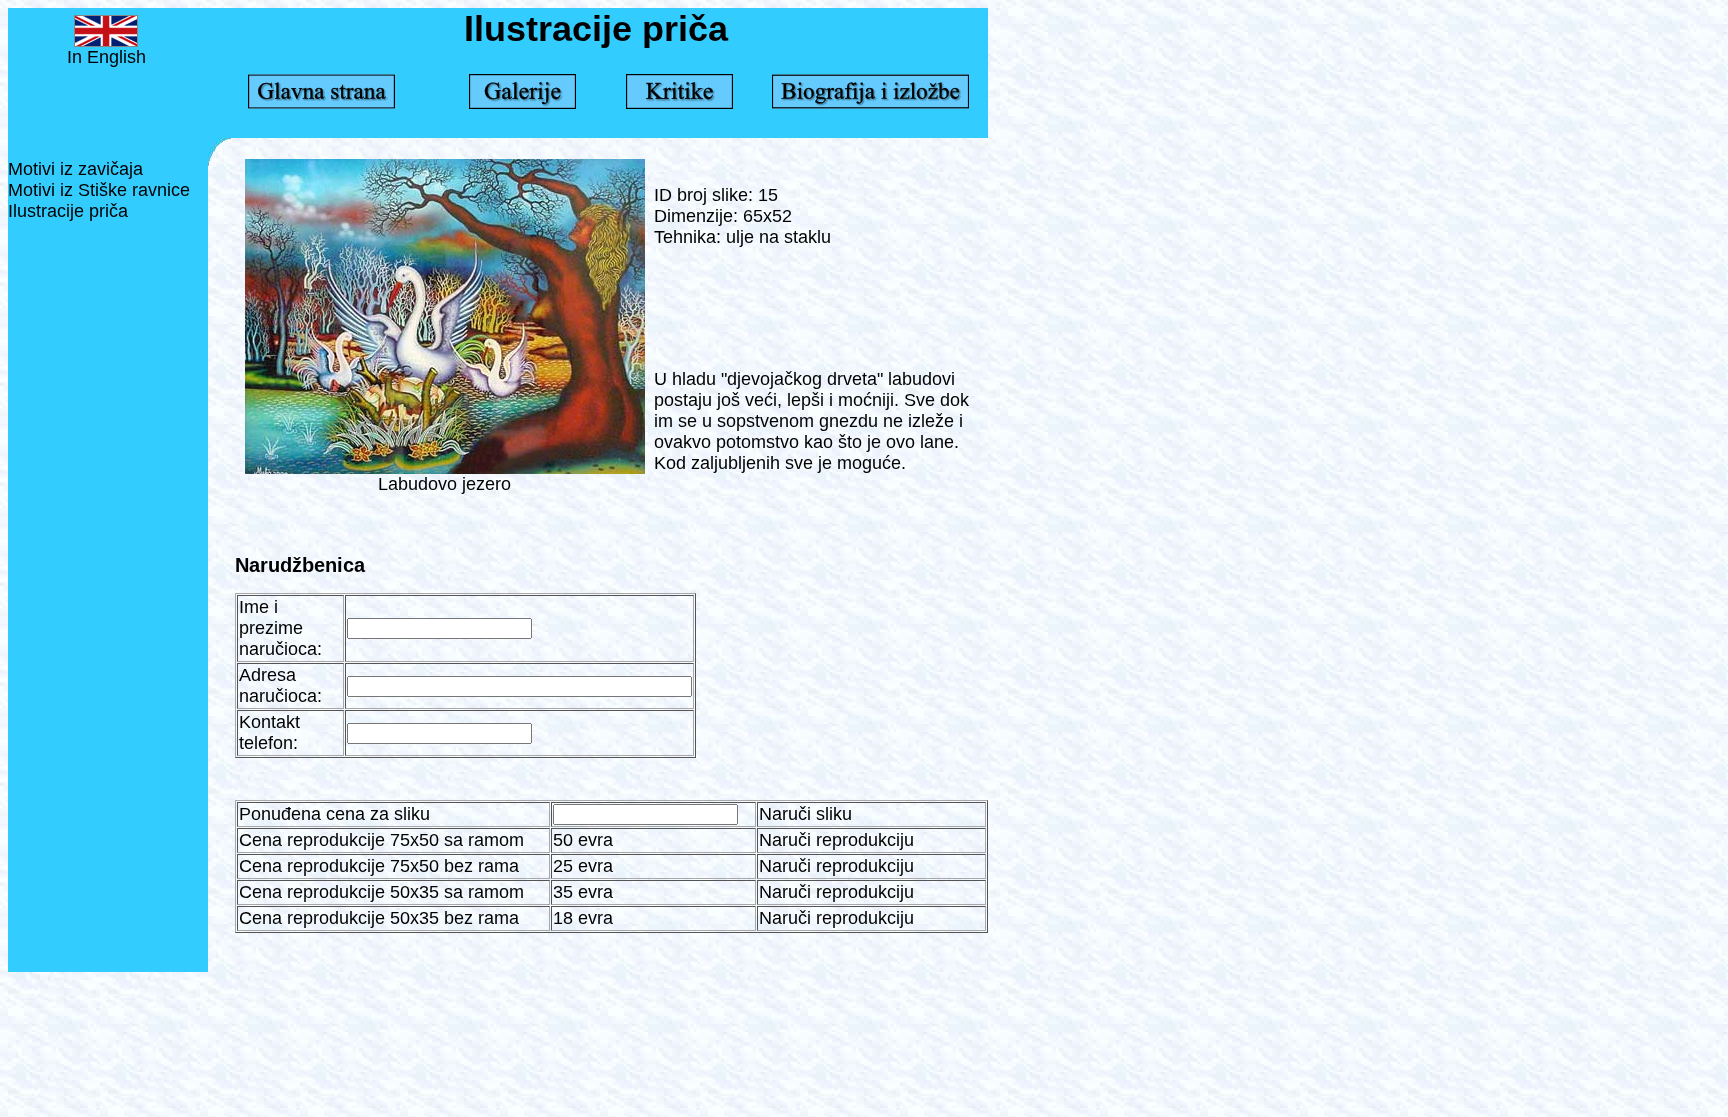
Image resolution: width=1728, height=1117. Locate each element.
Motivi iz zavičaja (75, 169)
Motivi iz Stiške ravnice (99, 190)
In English (106, 57)
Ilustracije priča (68, 211)
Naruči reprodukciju (836, 840)
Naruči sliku (805, 814)
